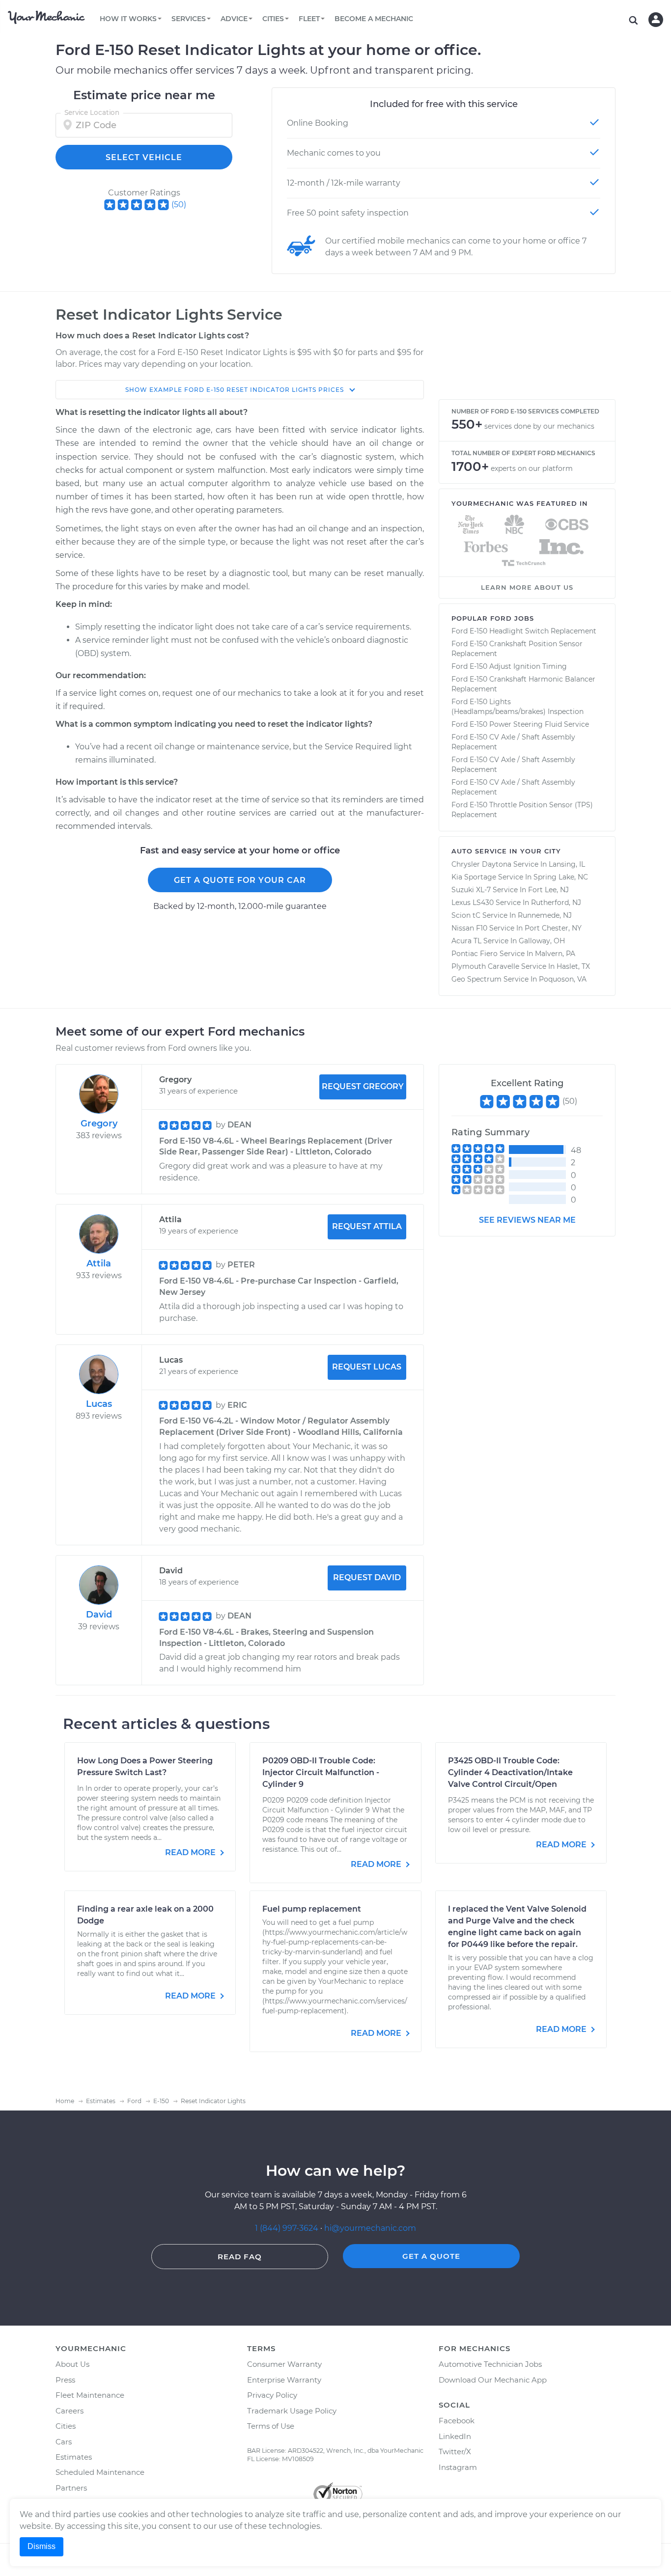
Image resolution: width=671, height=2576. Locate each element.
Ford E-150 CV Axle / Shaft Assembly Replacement (513, 742)
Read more (191, 1852)
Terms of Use (271, 2426)
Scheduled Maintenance (100, 2472)
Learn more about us (527, 587)
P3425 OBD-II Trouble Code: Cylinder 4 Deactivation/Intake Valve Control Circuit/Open (510, 1772)
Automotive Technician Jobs (490, 2364)
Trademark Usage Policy (292, 2411)
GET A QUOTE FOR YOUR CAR (240, 880)
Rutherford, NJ (556, 903)
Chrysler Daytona (481, 864)
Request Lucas (367, 1367)
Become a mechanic (374, 19)
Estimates (74, 2457)
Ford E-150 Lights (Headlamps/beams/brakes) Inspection (517, 707)
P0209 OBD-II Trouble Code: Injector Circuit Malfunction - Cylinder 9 (321, 1772)
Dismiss (42, 2546)
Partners (71, 2488)
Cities (66, 2426)
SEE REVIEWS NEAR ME (527, 1220)
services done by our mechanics (539, 426)
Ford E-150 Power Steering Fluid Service (520, 724)
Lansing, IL (567, 864)
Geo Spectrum (476, 979)
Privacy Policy (272, 2395)
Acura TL (466, 941)
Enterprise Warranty (284, 2380)
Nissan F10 (469, 928)
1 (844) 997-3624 (288, 2228)
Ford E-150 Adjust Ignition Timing (509, 666)
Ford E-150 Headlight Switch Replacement (524, 631)
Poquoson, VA (563, 979)
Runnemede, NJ (545, 915)
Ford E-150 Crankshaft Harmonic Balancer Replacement (523, 684)
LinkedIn (455, 2436)
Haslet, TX (573, 966)
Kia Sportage (474, 877)
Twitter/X (455, 2452)
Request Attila (367, 1226)
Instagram (458, 2467)
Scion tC (466, 915)
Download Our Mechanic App (493, 2380)
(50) (179, 205)
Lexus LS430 (473, 903)
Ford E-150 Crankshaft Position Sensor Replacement (517, 649)
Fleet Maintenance (90, 2395)
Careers (70, 2411)
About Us (72, 2364)
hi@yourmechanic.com (370, 2228)
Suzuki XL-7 (471, 890)
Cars (64, 2442)
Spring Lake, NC (561, 877)
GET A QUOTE (431, 2256)
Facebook (457, 2421)
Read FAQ (240, 2257)
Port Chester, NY (553, 928)
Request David (367, 1577)
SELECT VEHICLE (144, 157)
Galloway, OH (542, 941)
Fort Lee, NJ (548, 890)
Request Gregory (363, 1086)
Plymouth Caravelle (485, 966)
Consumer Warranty (284, 2364)
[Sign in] (656, 20)
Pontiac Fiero (475, 954)
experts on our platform (532, 468)
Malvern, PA (555, 954)
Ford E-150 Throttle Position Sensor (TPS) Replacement (522, 810)
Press (65, 2380)
